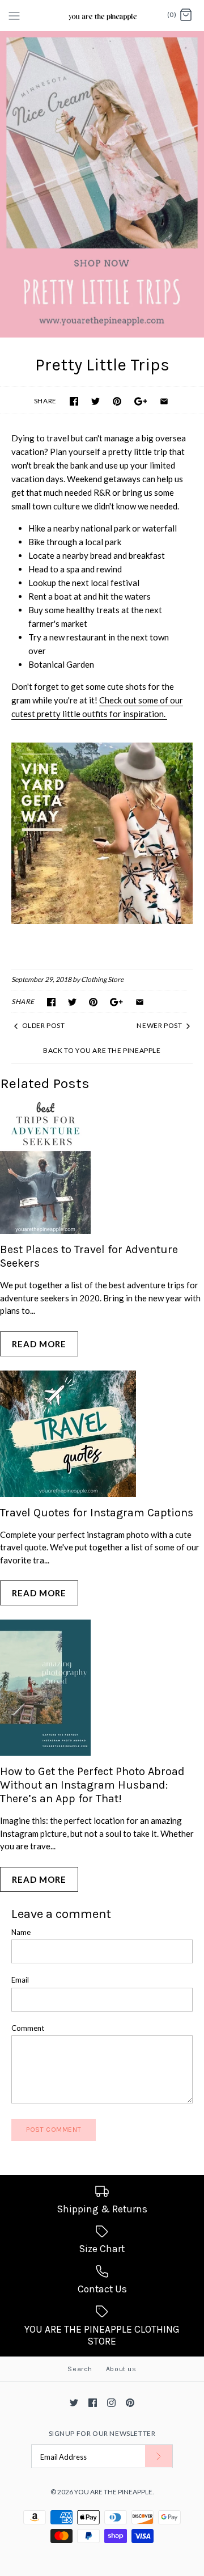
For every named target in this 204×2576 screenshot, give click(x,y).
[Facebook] (93, 2403)
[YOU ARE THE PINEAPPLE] (102, 15)
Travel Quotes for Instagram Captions (97, 1513)
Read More (39, 1344)
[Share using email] (164, 401)
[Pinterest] (130, 2403)
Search (80, 2369)
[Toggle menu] (14, 15)
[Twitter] (74, 2403)
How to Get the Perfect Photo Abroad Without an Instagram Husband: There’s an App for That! (92, 1785)
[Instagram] (111, 2403)
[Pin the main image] (117, 401)
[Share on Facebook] (74, 401)
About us (121, 2369)
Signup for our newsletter (102, 2433)
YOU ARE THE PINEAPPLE (113, 2492)
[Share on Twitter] (95, 401)
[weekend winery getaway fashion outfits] (102, 833)
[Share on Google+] (141, 401)
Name (21, 1932)
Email (20, 1980)
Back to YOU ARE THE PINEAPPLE (102, 1050)
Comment (28, 2028)
